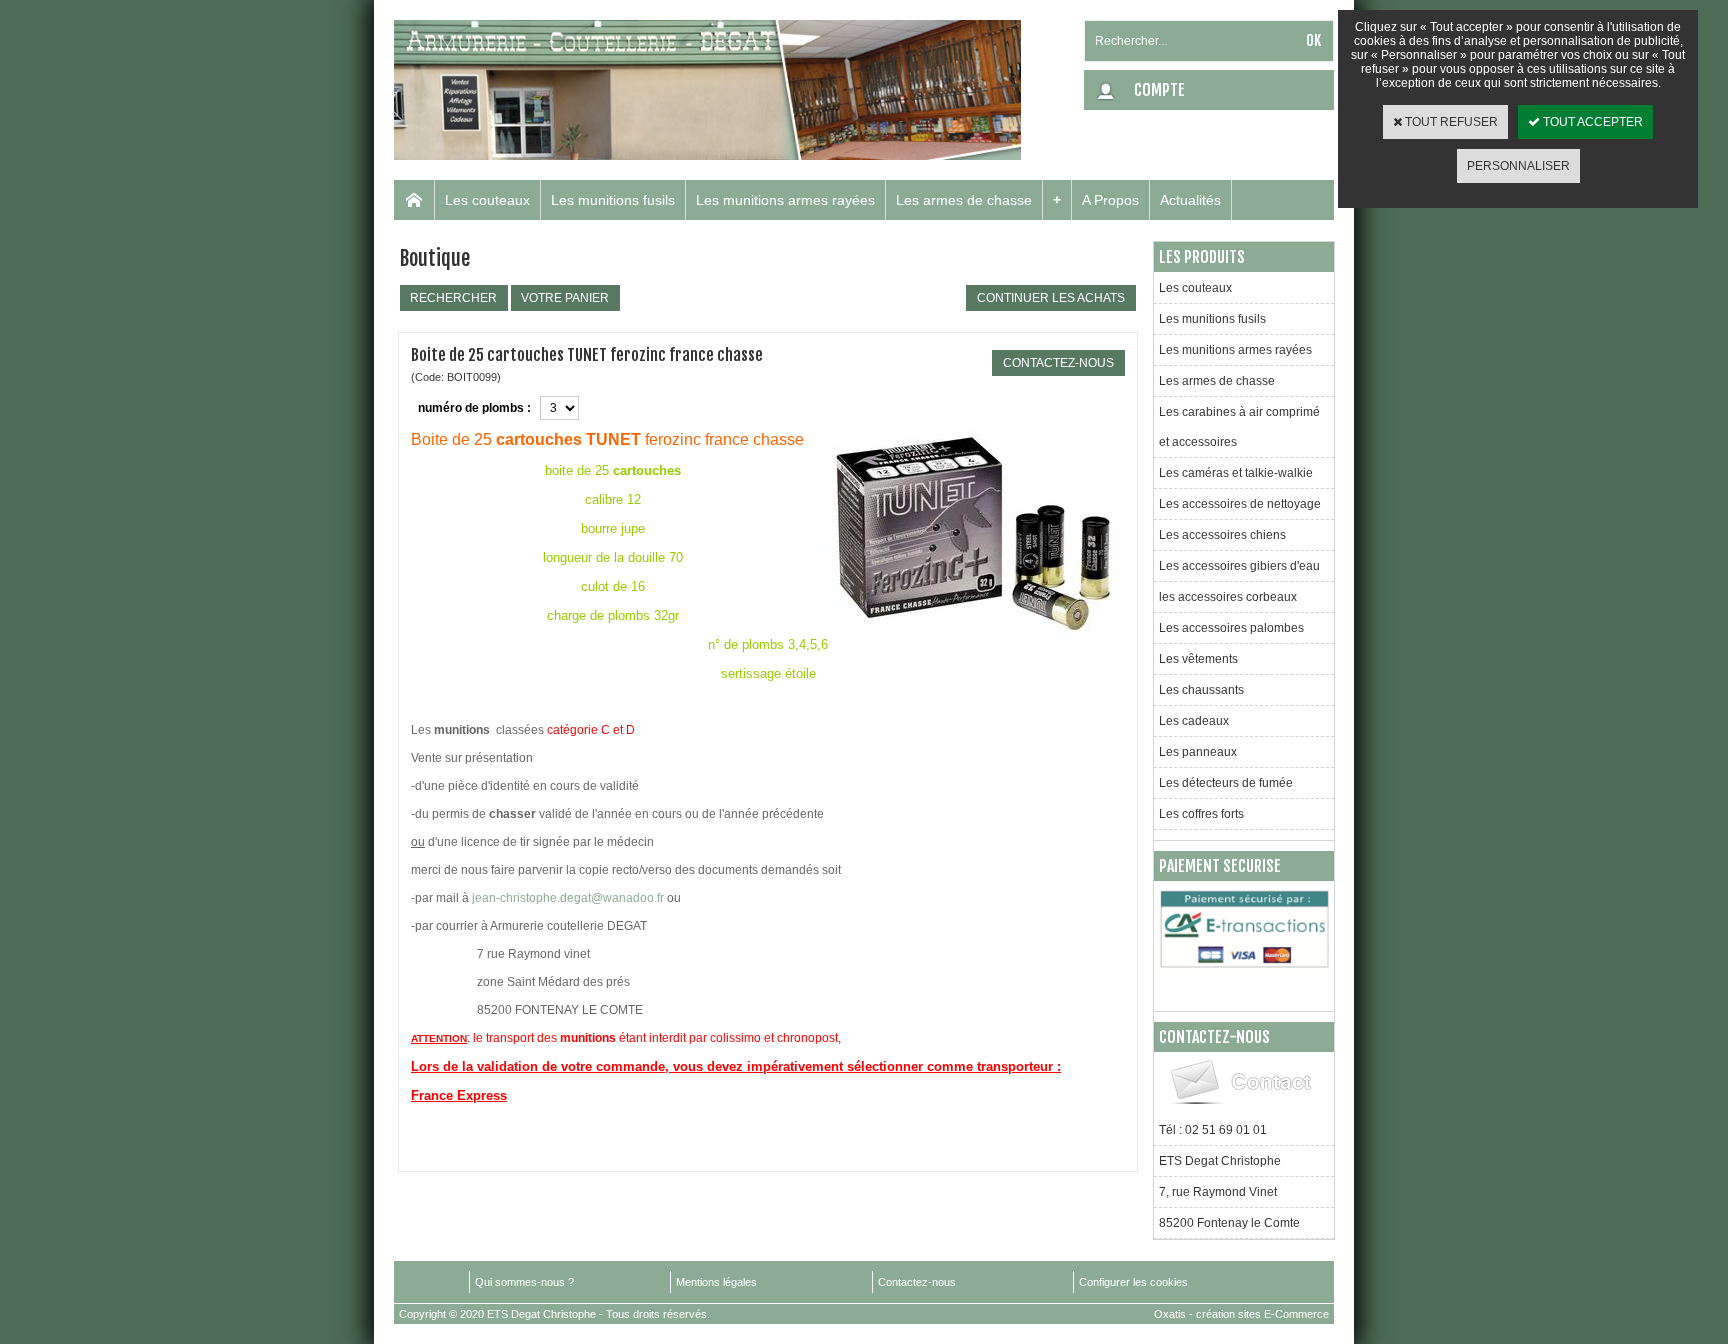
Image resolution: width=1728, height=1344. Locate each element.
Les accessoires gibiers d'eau (1239, 566)
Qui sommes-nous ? (524, 1282)
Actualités (1190, 200)
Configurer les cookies (1133, 1282)
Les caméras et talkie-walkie (1236, 473)
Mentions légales (716, 1282)
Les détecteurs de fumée (1226, 783)
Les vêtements (1198, 659)
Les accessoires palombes (1231, 628)
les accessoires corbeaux (1228, 597)
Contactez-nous (917, 1282)
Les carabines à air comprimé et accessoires (1239, 427)
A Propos (1110, 200)
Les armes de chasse (964, 200)
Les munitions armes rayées (785, 200)
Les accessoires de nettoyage (1240, 504)
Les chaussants (1201, 690)
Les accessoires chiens (1222, 535)
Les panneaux (1198, 752)
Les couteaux (487, 200)
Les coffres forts (1201, 814)
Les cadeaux (1194, 721)
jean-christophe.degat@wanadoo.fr (568, 898)
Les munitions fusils (613, 200)
